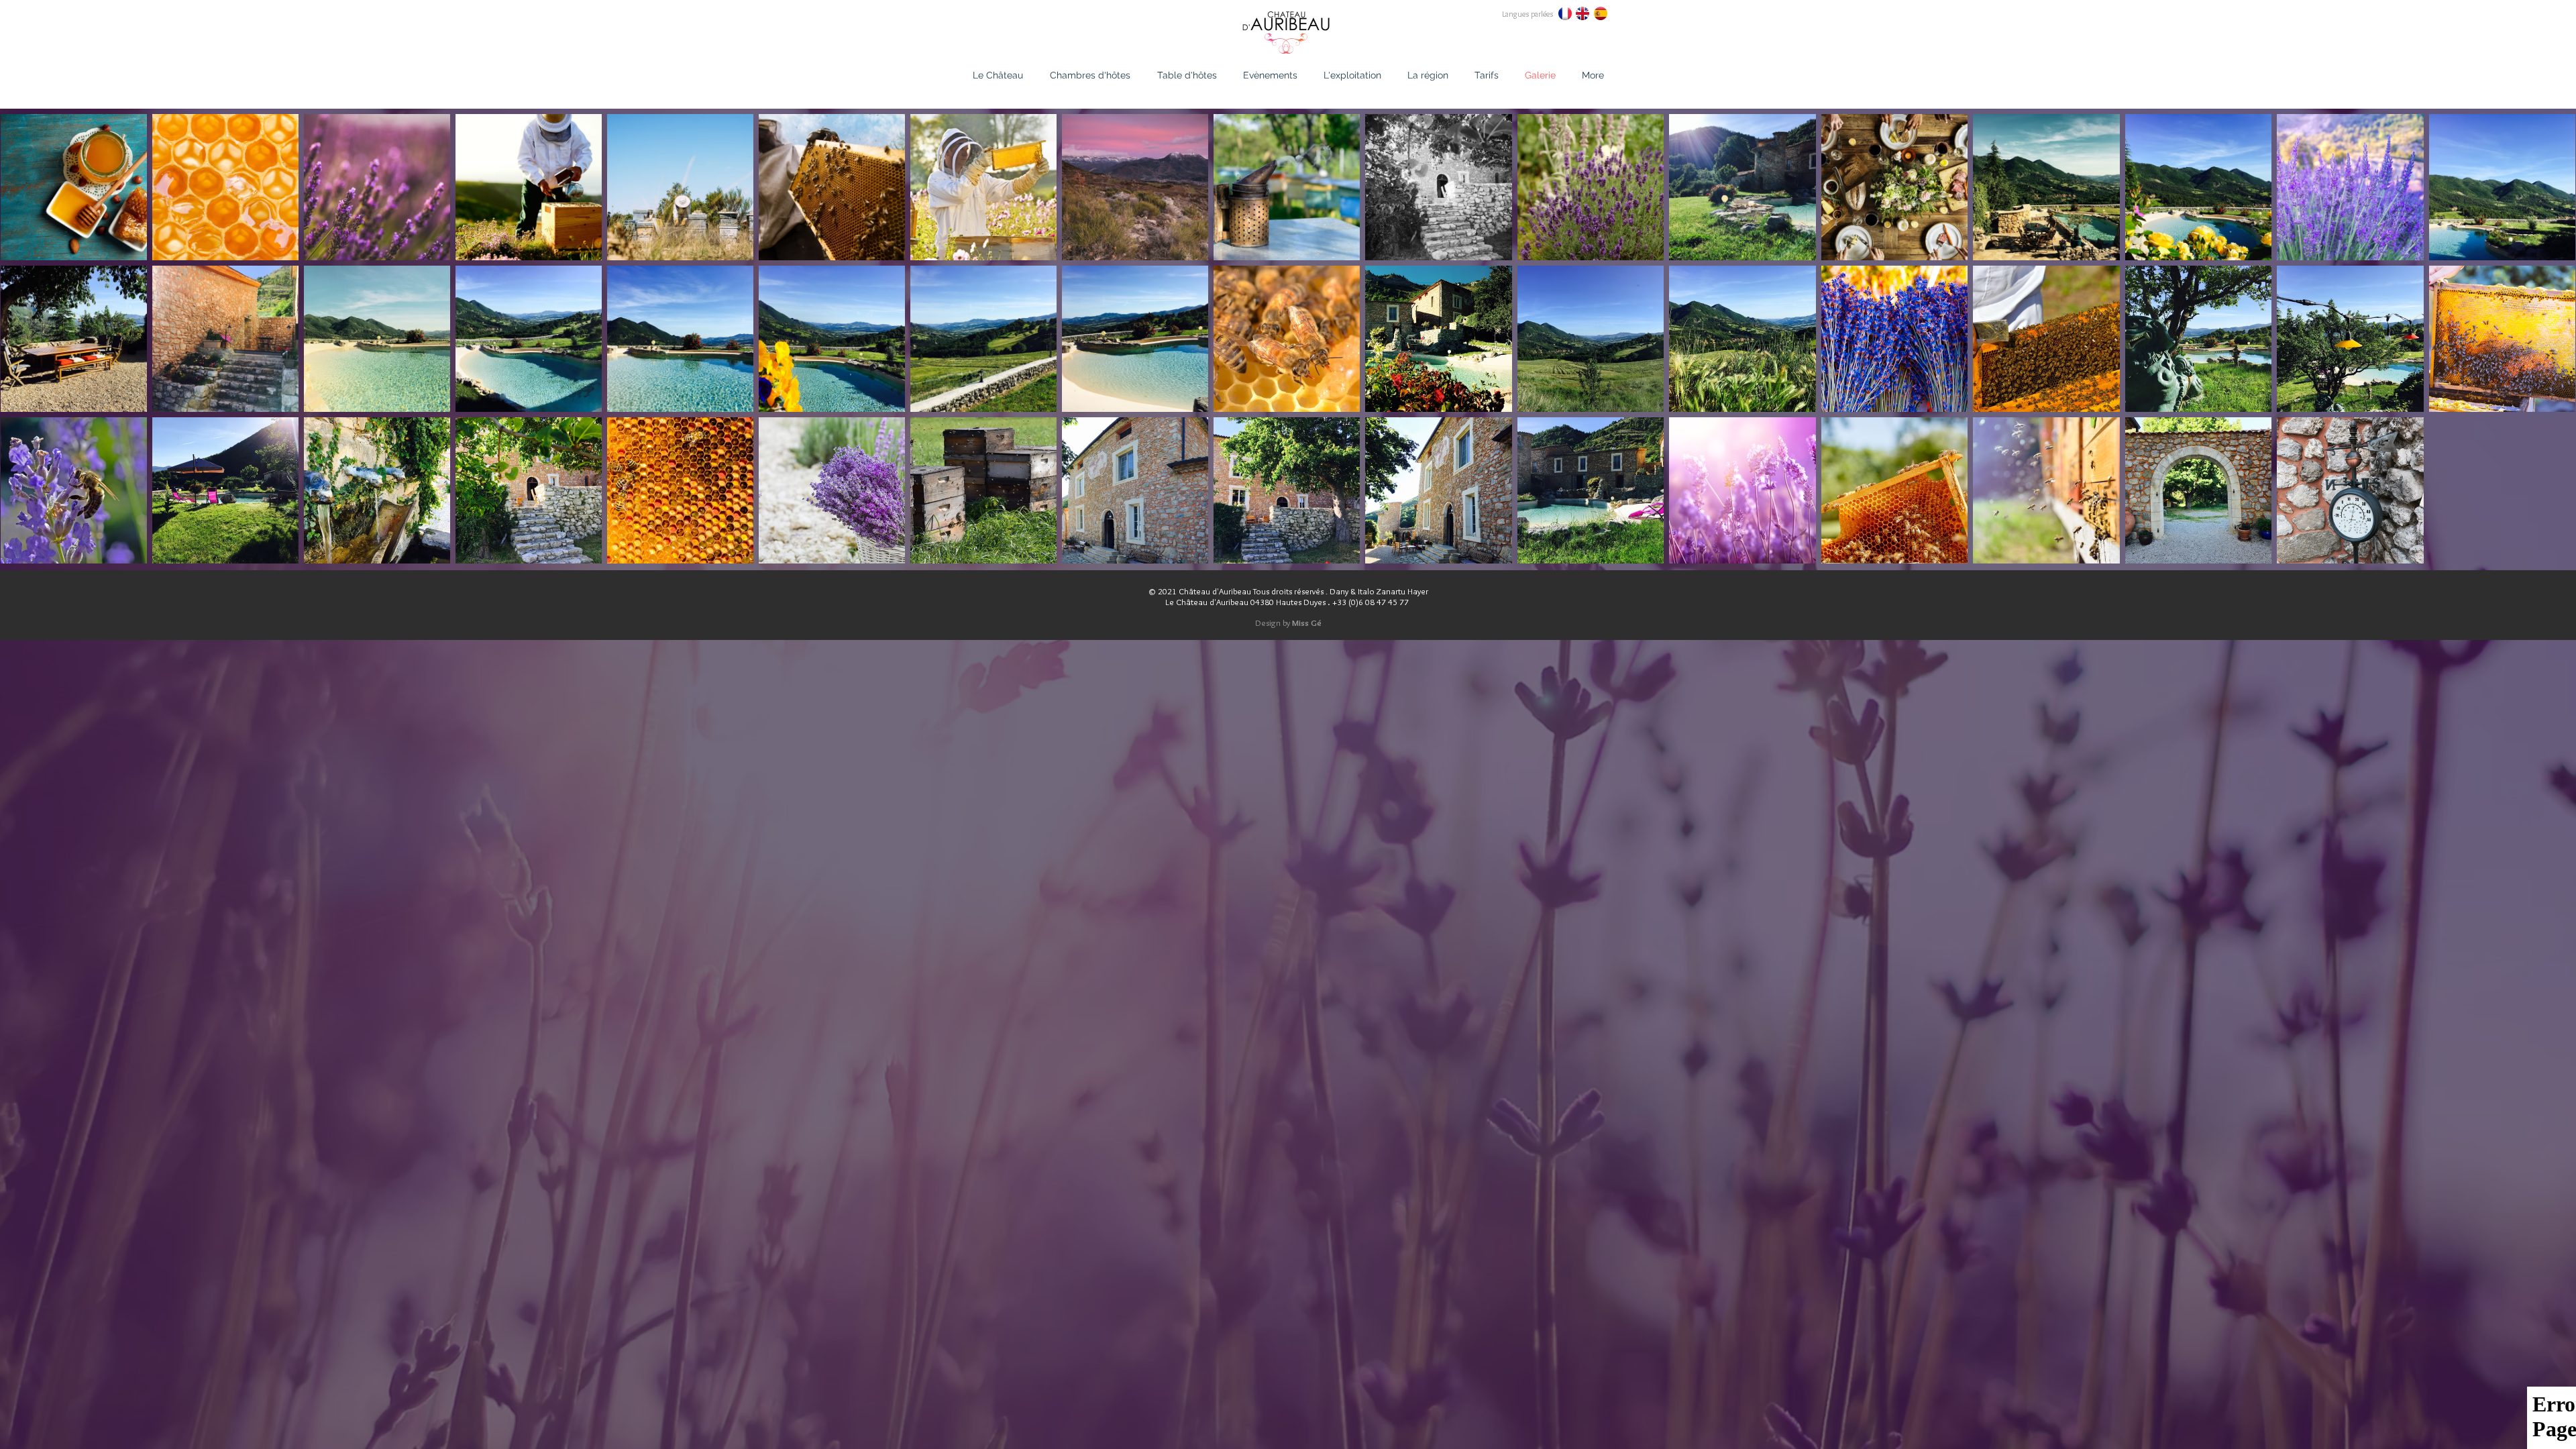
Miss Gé (1307, 623)
